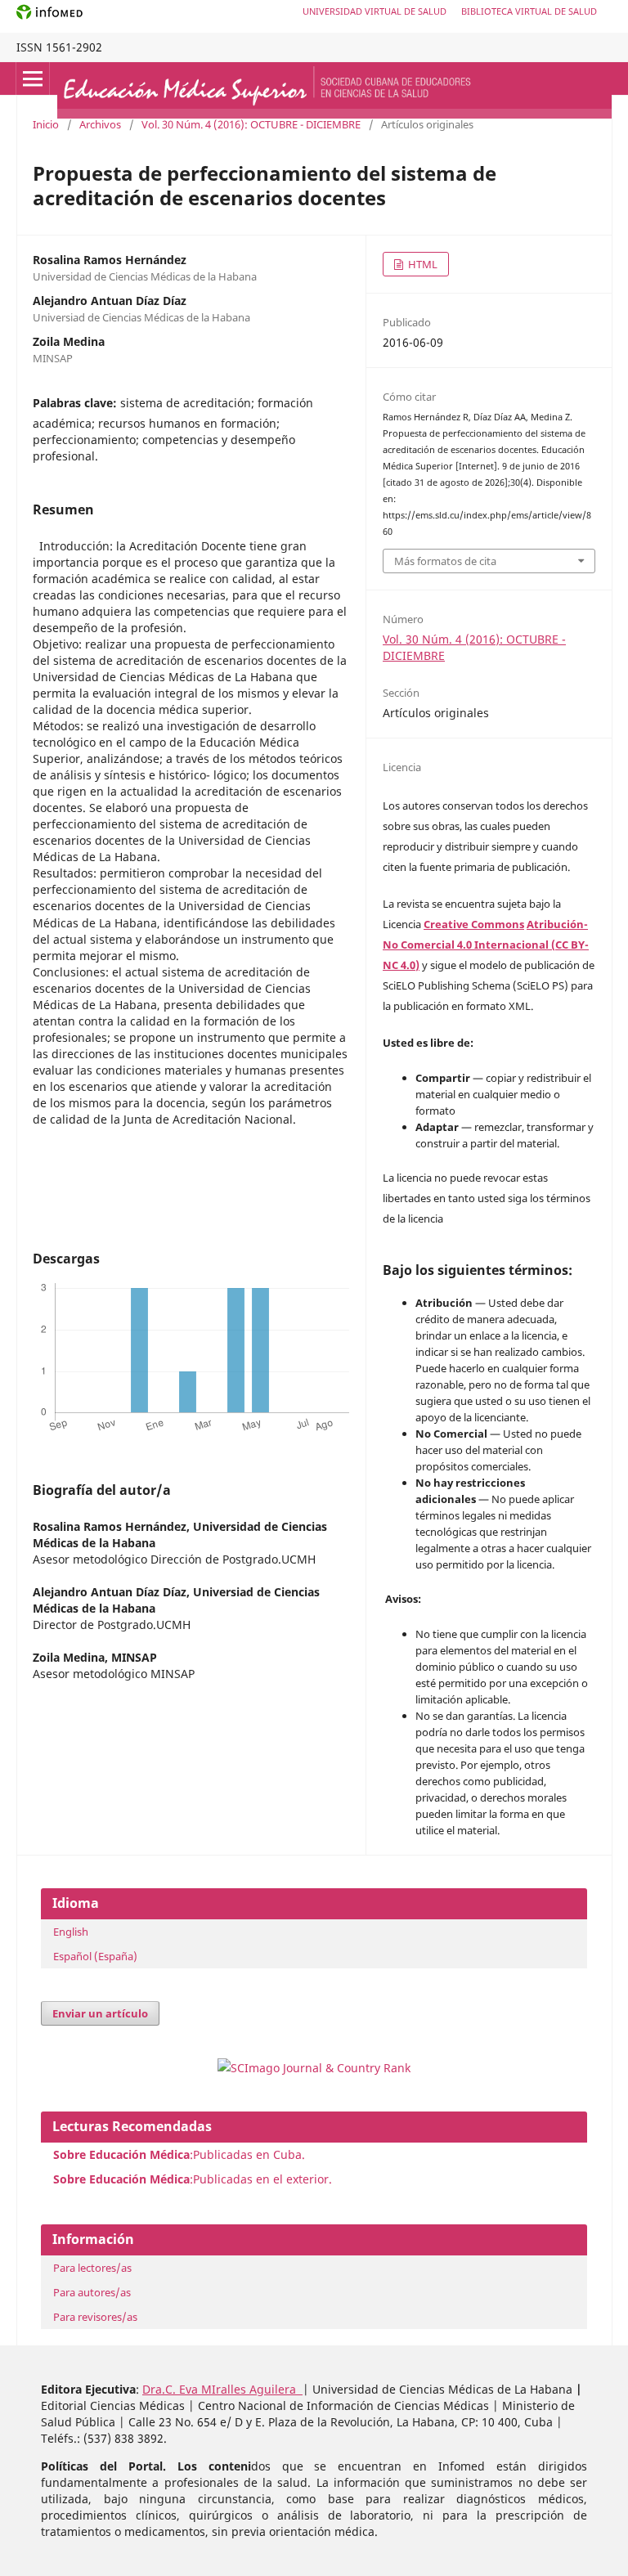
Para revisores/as (95, 2317)
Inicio (46, 124)
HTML (422, 264)
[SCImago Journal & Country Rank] (314, 2068)
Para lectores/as (92, 2268)
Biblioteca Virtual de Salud (529, 11)
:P (126, 2179)
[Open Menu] (33, 79)
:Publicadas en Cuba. (179, 2154)
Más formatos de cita (445, 561)
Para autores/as (92, 2292)
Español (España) (95, 1956)
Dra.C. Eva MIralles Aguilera (222, 2389)
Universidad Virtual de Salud (375, 11)
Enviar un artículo (100, 2013)
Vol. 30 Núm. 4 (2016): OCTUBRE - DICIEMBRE (251, 124)
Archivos (100, 124)
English (71, 1932)
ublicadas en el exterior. (266, 2179)
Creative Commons (474, 924)
